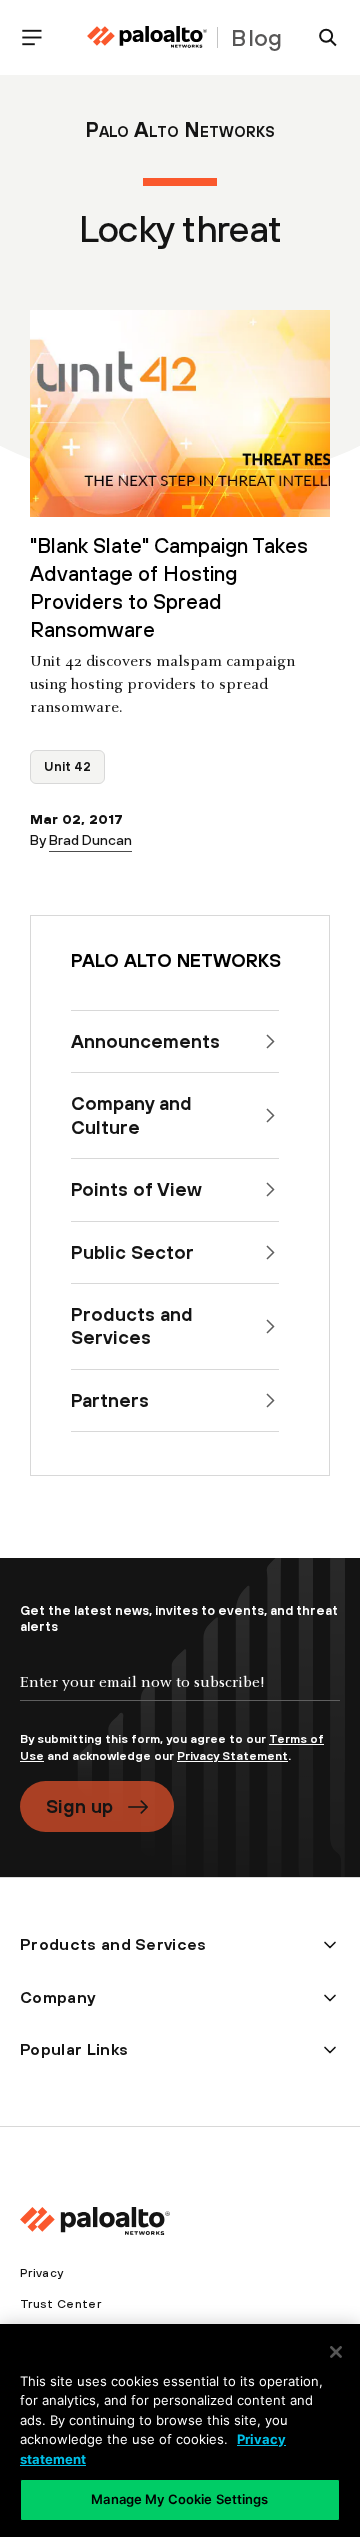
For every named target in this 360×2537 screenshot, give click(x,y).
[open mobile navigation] (40, 37)
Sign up (79, 1806)
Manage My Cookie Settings (179, 2499)
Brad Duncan (90, 840)
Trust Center (60, 2304)
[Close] (336, 2352)
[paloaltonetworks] (147, 37)
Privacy (41, 2273)
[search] (320, 37)
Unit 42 (67, 766)
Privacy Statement (232, 1756)
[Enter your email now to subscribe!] (180, 1699)
